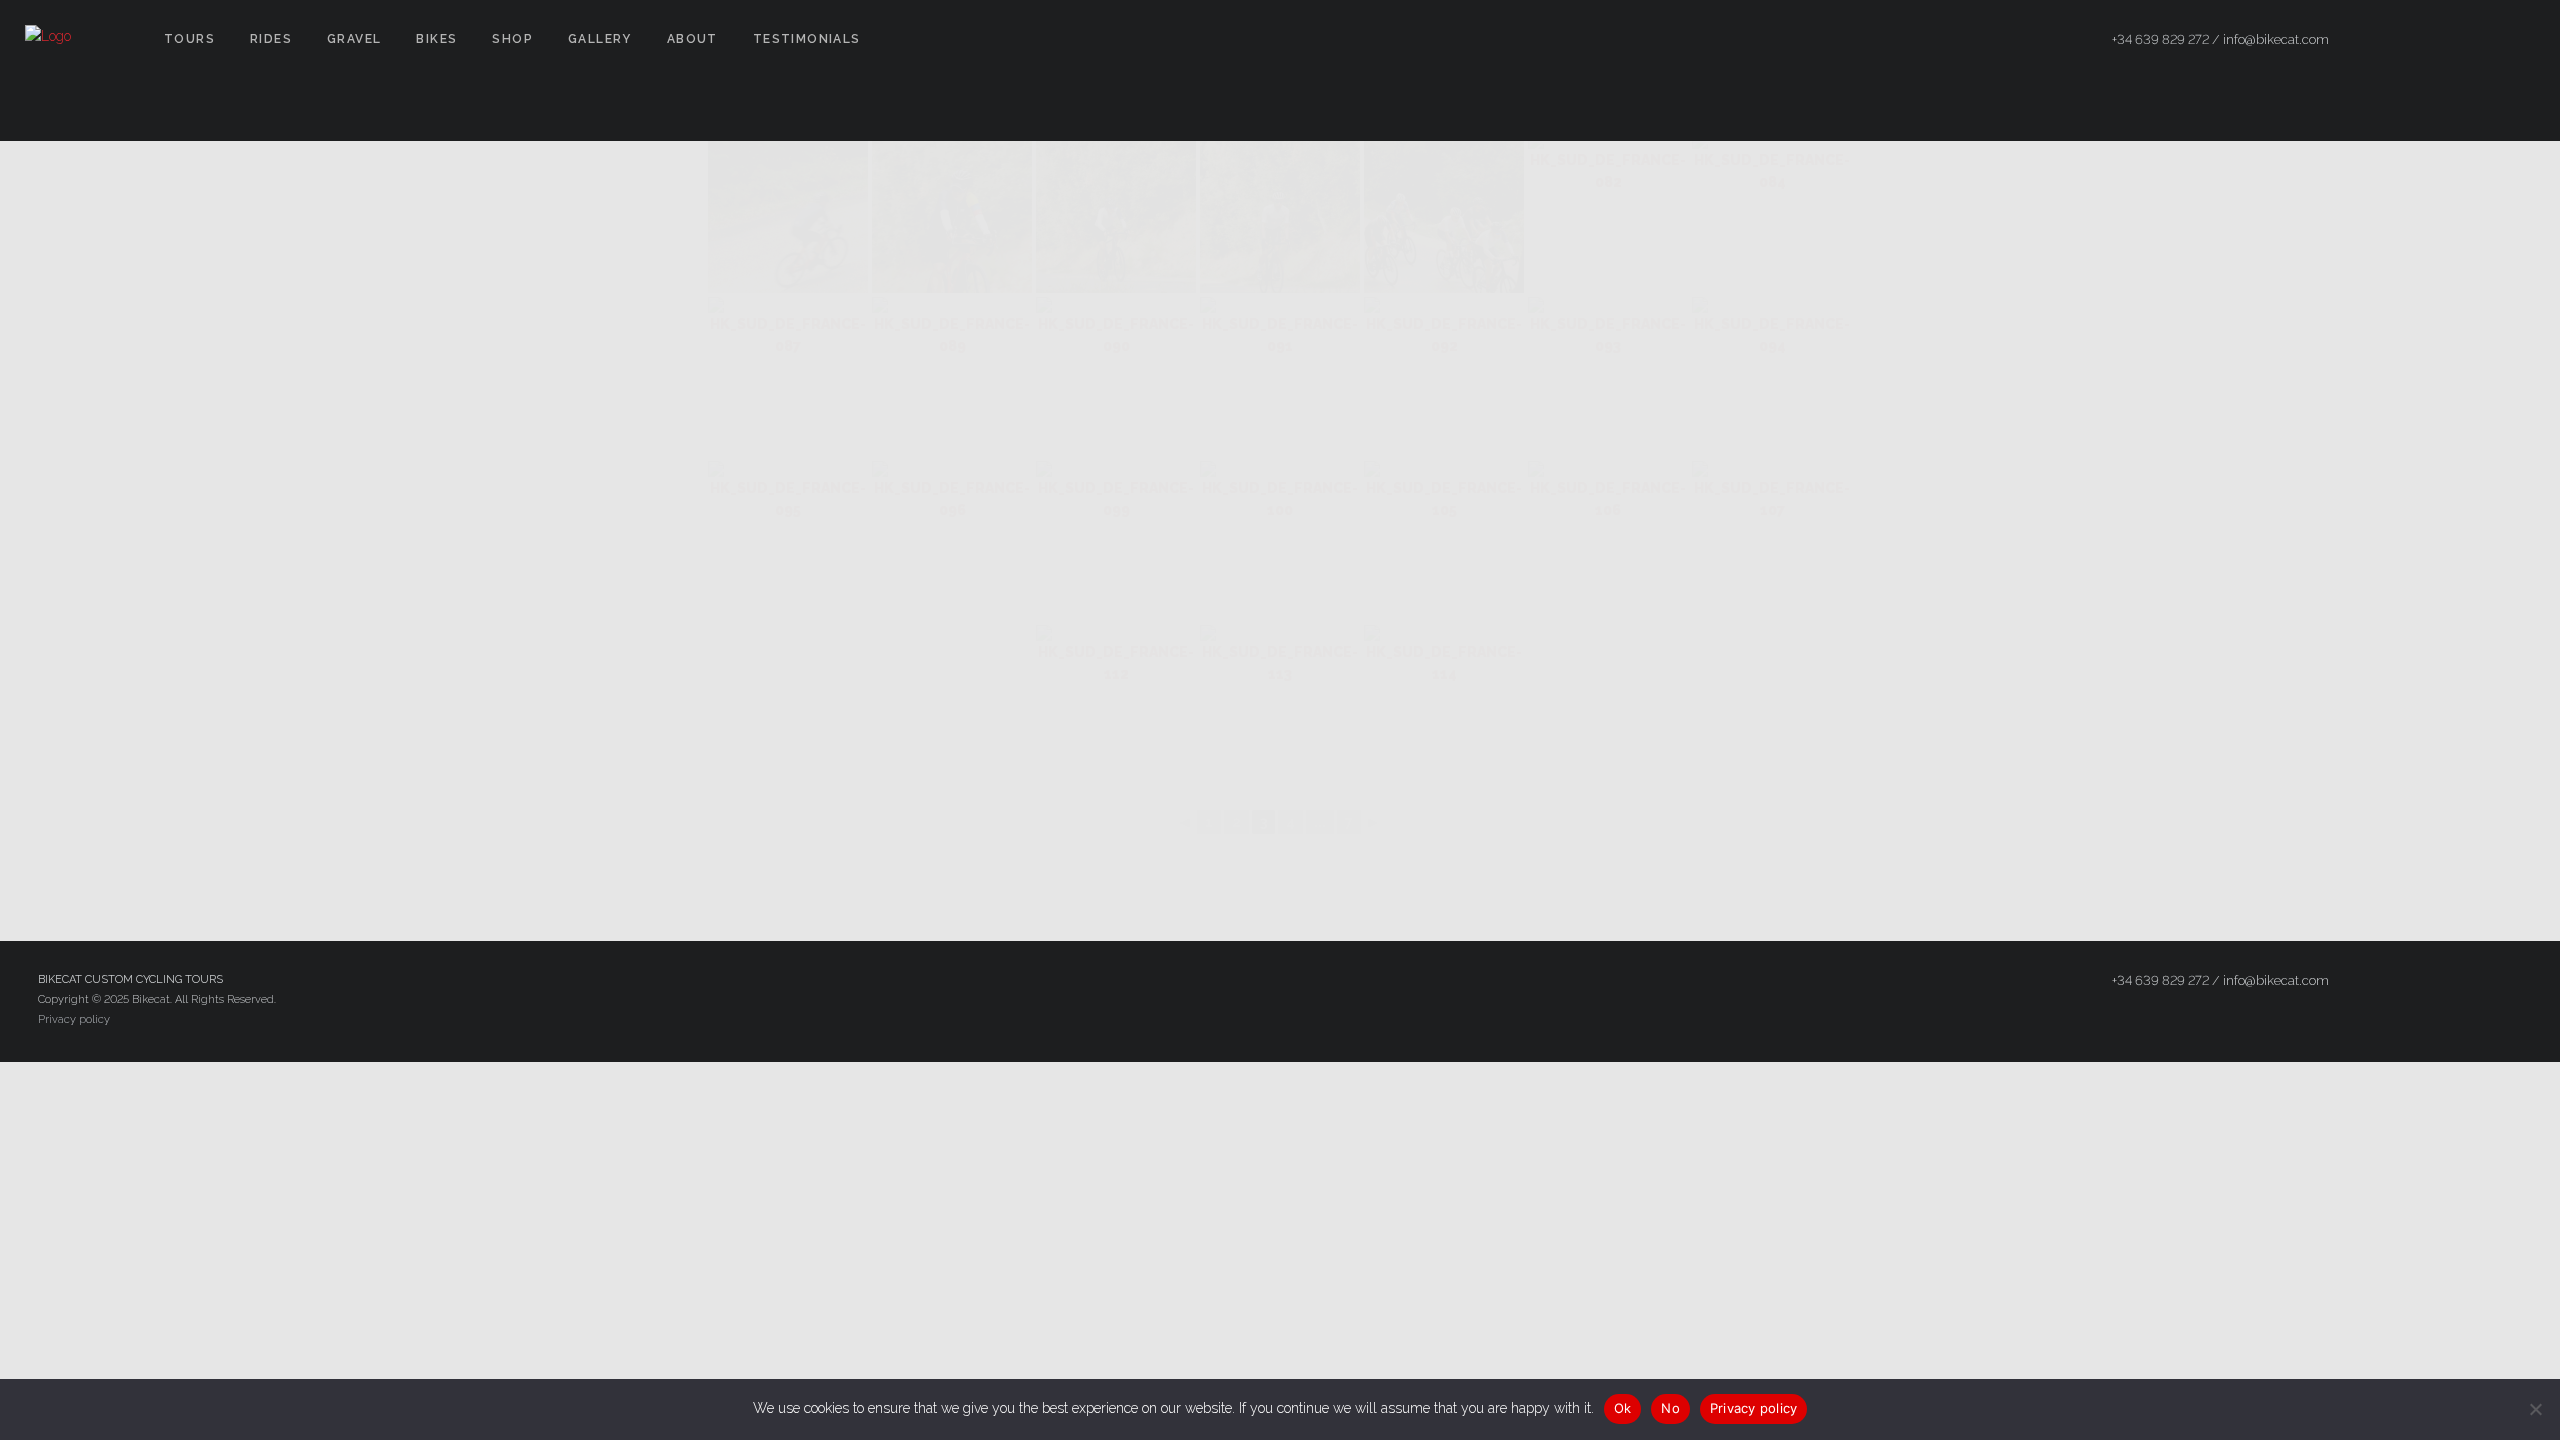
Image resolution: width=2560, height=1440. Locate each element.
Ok (1623, 1408)
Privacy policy (74, 1019)
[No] (2535, 1409)
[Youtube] (2517, 40)
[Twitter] (2445, 40)
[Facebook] (2409, 40)
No (1670, 1408)
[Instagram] (2481, 40)
